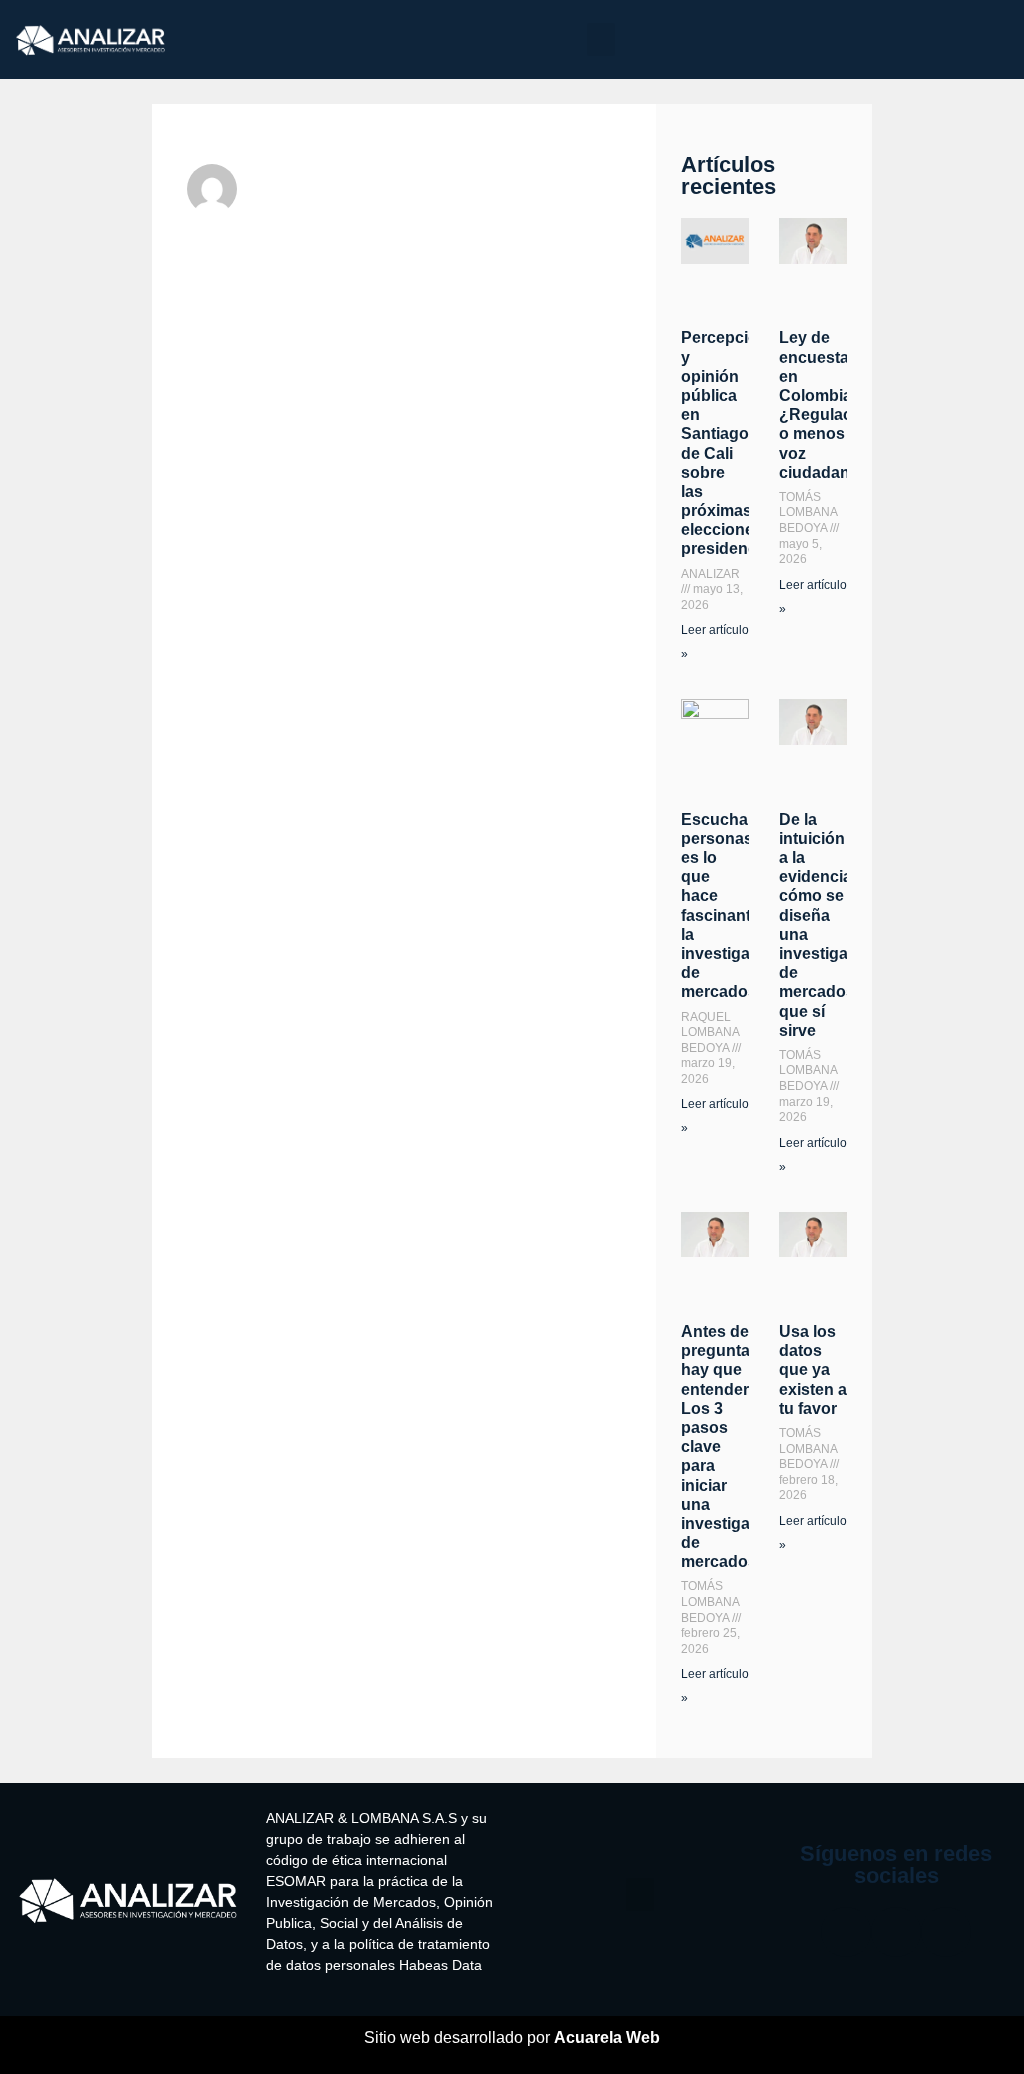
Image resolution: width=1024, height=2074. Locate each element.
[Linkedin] (946, 1932)
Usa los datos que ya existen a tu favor (813, 1370)
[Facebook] (846, 1932)
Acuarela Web (607, 2037)
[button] (601, 39)
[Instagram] (896, 1932)
